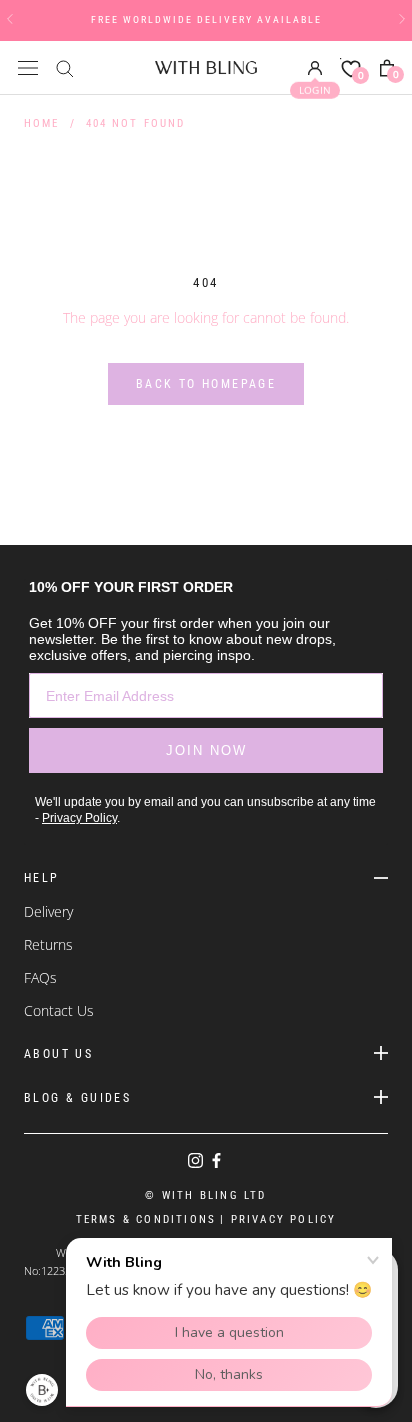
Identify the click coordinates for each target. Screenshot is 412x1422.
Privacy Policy (79, 818)
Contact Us (59, 1010)
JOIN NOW (206, 750)
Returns (48, 944)
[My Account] (315, 67)
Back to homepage (206, 384)
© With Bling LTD (205, 1195)
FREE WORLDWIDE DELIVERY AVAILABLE (206, 19)
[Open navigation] (28, 67)
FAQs (40, 977)
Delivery (48, 911)
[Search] (65, 67)
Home (41, 123)
